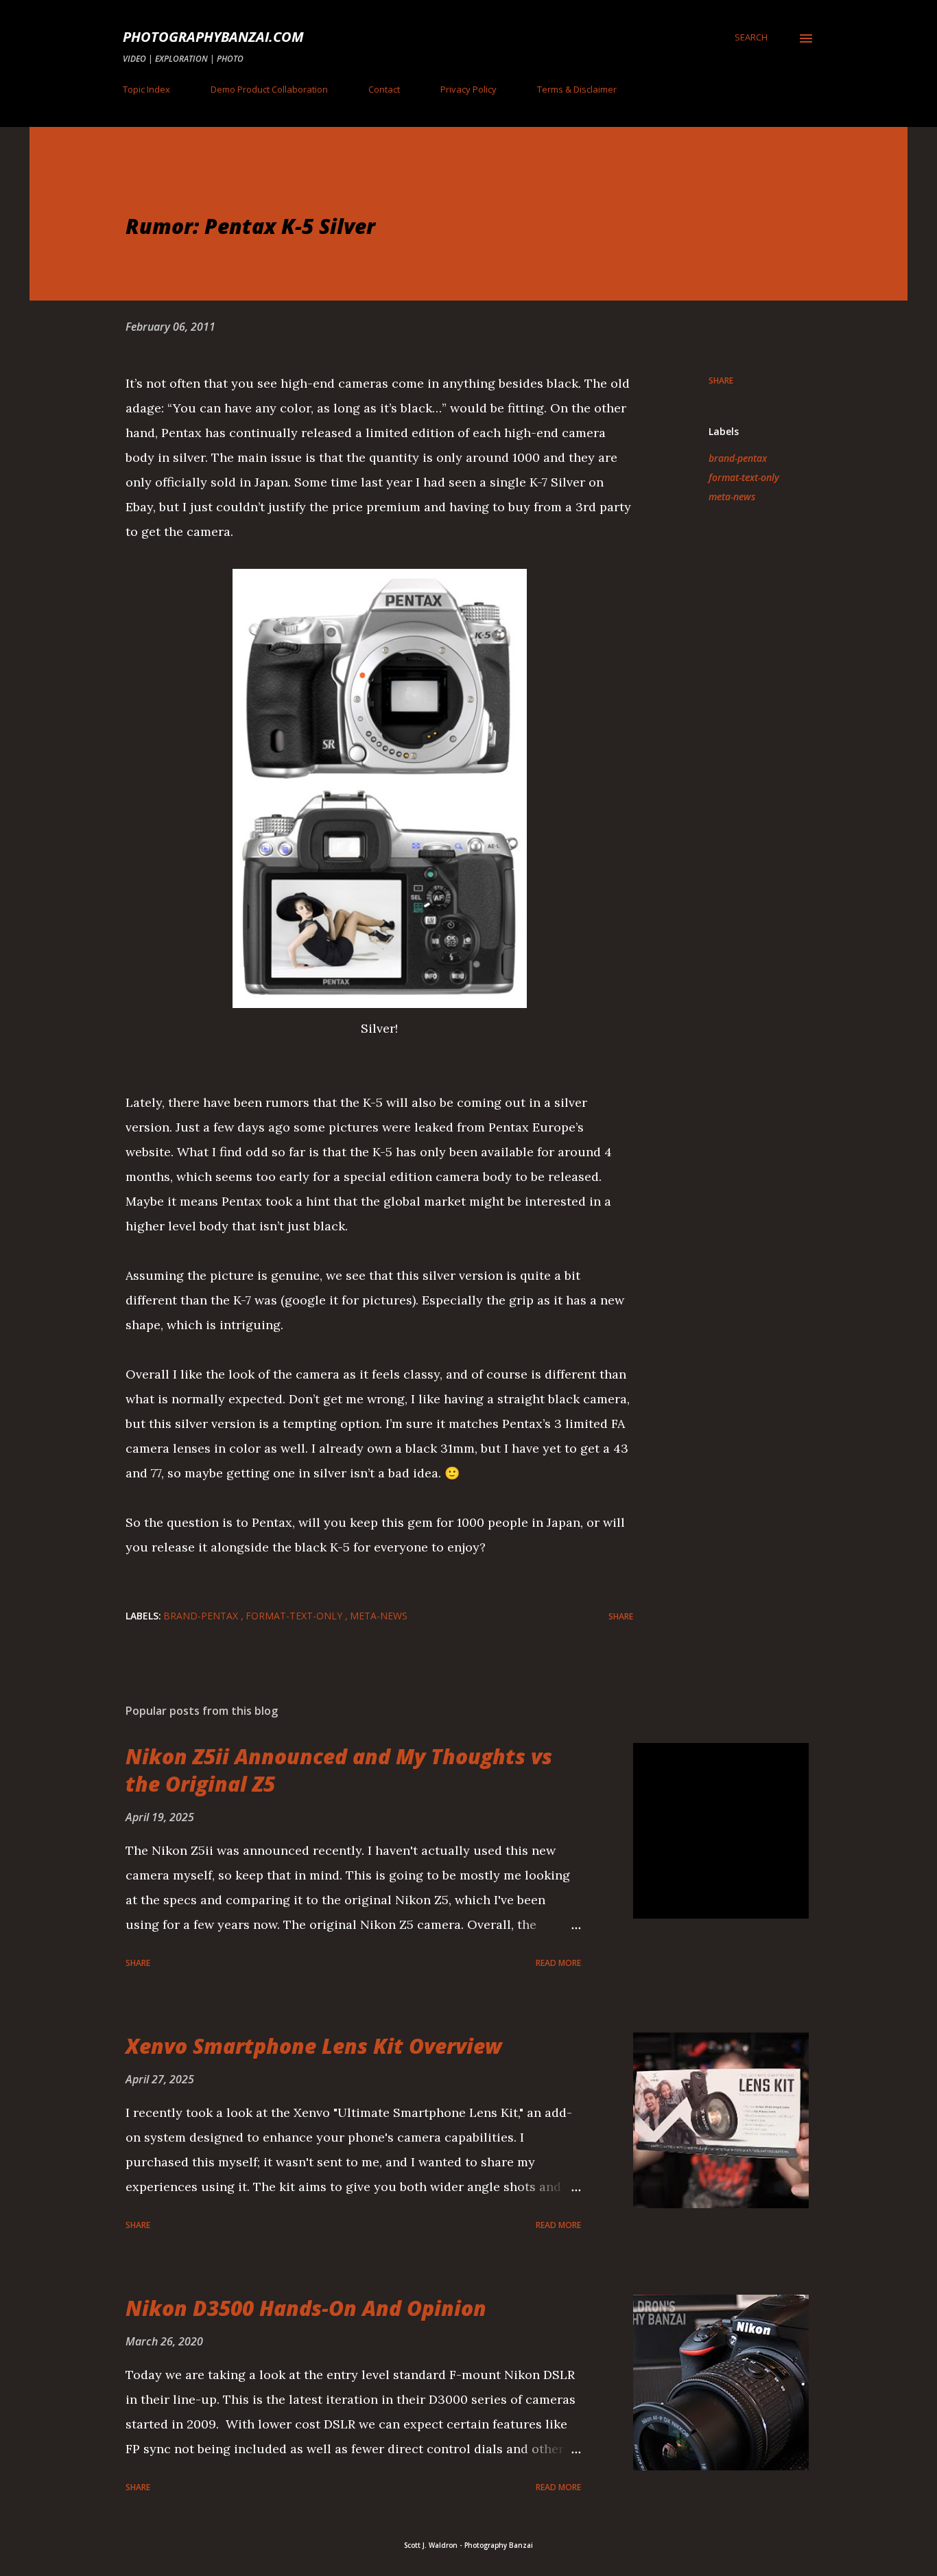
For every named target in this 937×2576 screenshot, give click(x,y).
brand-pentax (738, 458)
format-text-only (744, 477)
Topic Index (146, 89)
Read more (558, 1963)
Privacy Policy (468, 89)
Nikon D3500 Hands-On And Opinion (306, 2308)
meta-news (732, 496)
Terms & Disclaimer (577, 89)
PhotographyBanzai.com (213, 37)
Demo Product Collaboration (269, 89)
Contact (384, 89)
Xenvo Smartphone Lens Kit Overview (314, 2046)
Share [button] (721, 380)
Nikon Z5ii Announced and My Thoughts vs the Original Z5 (339, 1770)
